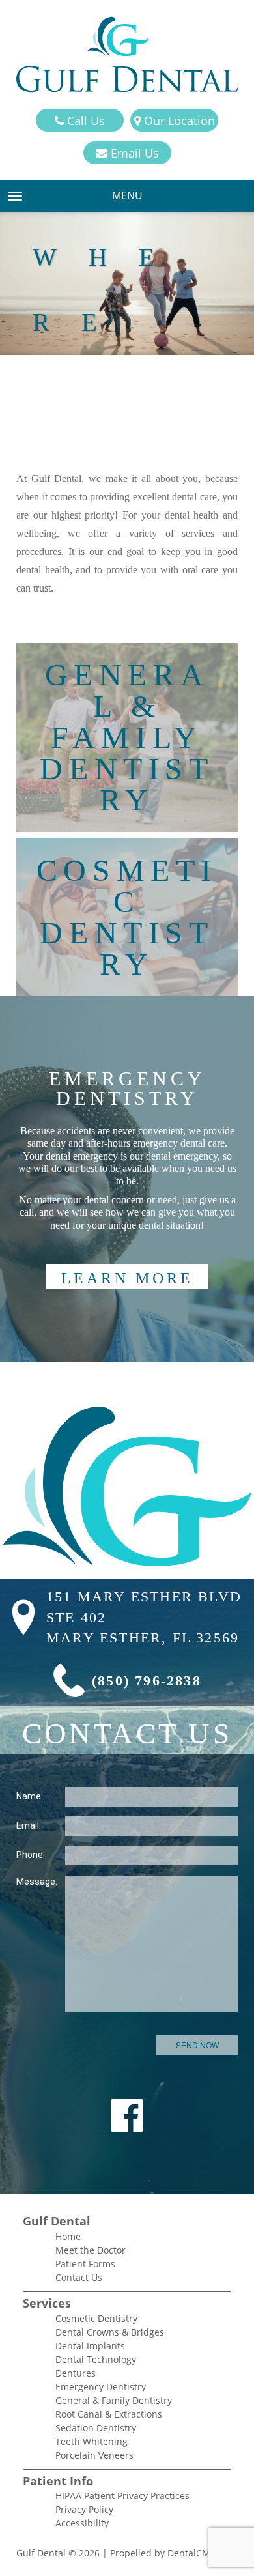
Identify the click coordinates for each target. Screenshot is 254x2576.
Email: (29, 1825)
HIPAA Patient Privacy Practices (122, 2496)
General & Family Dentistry (114, 2400)
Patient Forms (85, 2264)
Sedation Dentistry (96, 2428)
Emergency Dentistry (101, 2387)
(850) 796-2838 (147, 1681)
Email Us (133, 153)
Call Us (84, 121)
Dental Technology (96, 2359)
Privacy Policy (84, 2509)
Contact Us (79, 2277)
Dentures (76, 2373)
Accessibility (82, 2523)
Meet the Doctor (91, 2250)
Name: (30, 1796)
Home (68, 2236)
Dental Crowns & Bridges (110, 2332)
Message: (37, 1882)
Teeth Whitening (92, 2441)
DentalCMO (194, 2553)
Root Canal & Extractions (109, 2414)
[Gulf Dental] (127, 54)
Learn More (127, 1278)
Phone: (31, 1855)
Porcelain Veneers (94, 2455)
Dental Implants (90, 2346)
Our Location (178, 121)
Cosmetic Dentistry (96, 2318)
